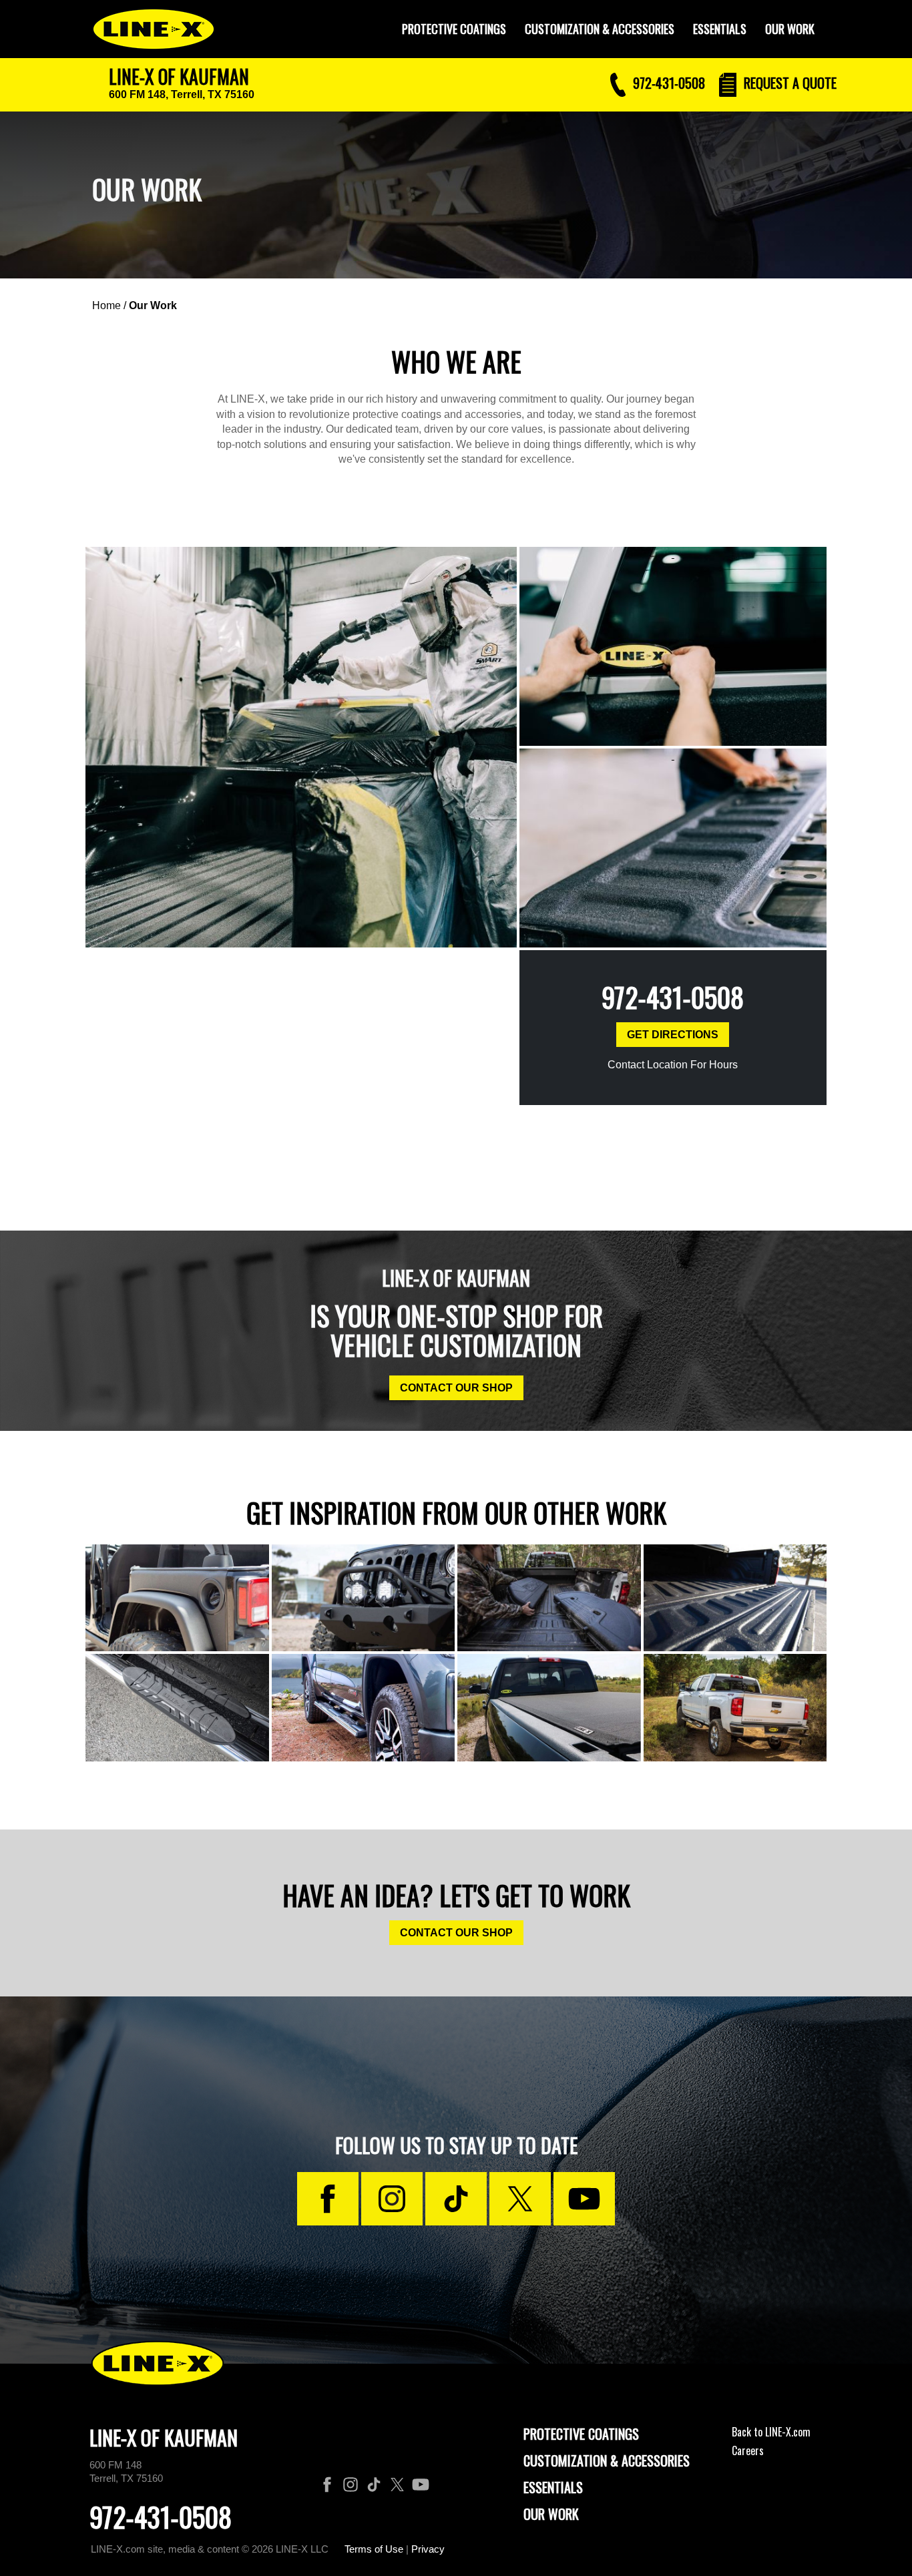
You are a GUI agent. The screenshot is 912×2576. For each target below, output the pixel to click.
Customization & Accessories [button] (600, 29)
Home (106, 305)
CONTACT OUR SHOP (456, 1388)
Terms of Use (374, 2549)
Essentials (720, 29)
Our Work (790, 29)
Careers (748, 2450)
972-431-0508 (673, 997)
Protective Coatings (581, 2434)
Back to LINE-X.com (771, 2432)
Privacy (428, 2549)
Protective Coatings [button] (454, 29)
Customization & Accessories (607, 2460)
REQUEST (788, 83)
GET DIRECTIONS (673, 1035)
